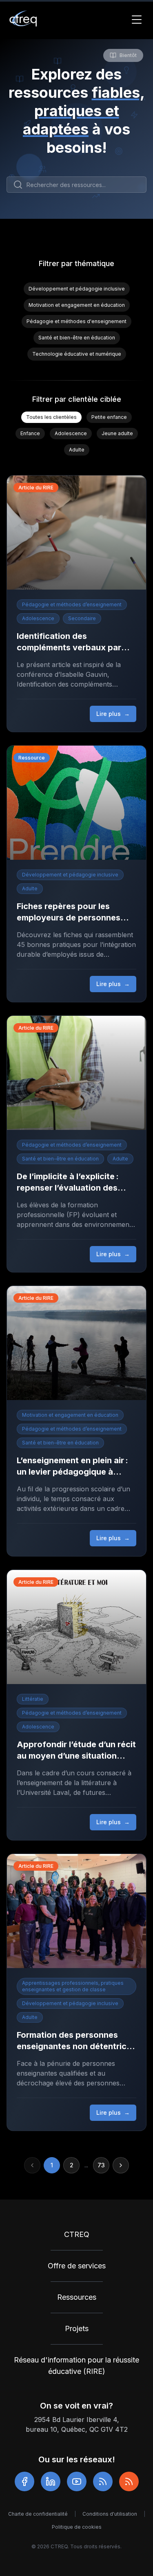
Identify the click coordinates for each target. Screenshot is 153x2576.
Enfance (30, 433)
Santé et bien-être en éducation (77, 338)
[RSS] (103, 2481)
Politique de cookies (77, 2527)
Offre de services (77, 2266)
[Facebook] (24, 2481)
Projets (77, 2328)
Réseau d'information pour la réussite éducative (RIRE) (76, 2366)
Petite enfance (109, 417)
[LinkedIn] (51, 2481)
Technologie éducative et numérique (77, 354)
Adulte (77, 450)
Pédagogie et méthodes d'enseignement (76, 321)
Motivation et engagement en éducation (77, 305)
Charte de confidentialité (38, 2514)
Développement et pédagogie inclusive (77, 289)
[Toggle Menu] (137, 20)
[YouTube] (77, 2481)
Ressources (77, 2297)
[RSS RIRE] (129, 2481)
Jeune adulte (117, 433)
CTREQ (77, 2234)
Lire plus (113, 714)
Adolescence (71, 433)
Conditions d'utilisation (110, 2514)
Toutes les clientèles (51, 417)
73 (101, 2165)
